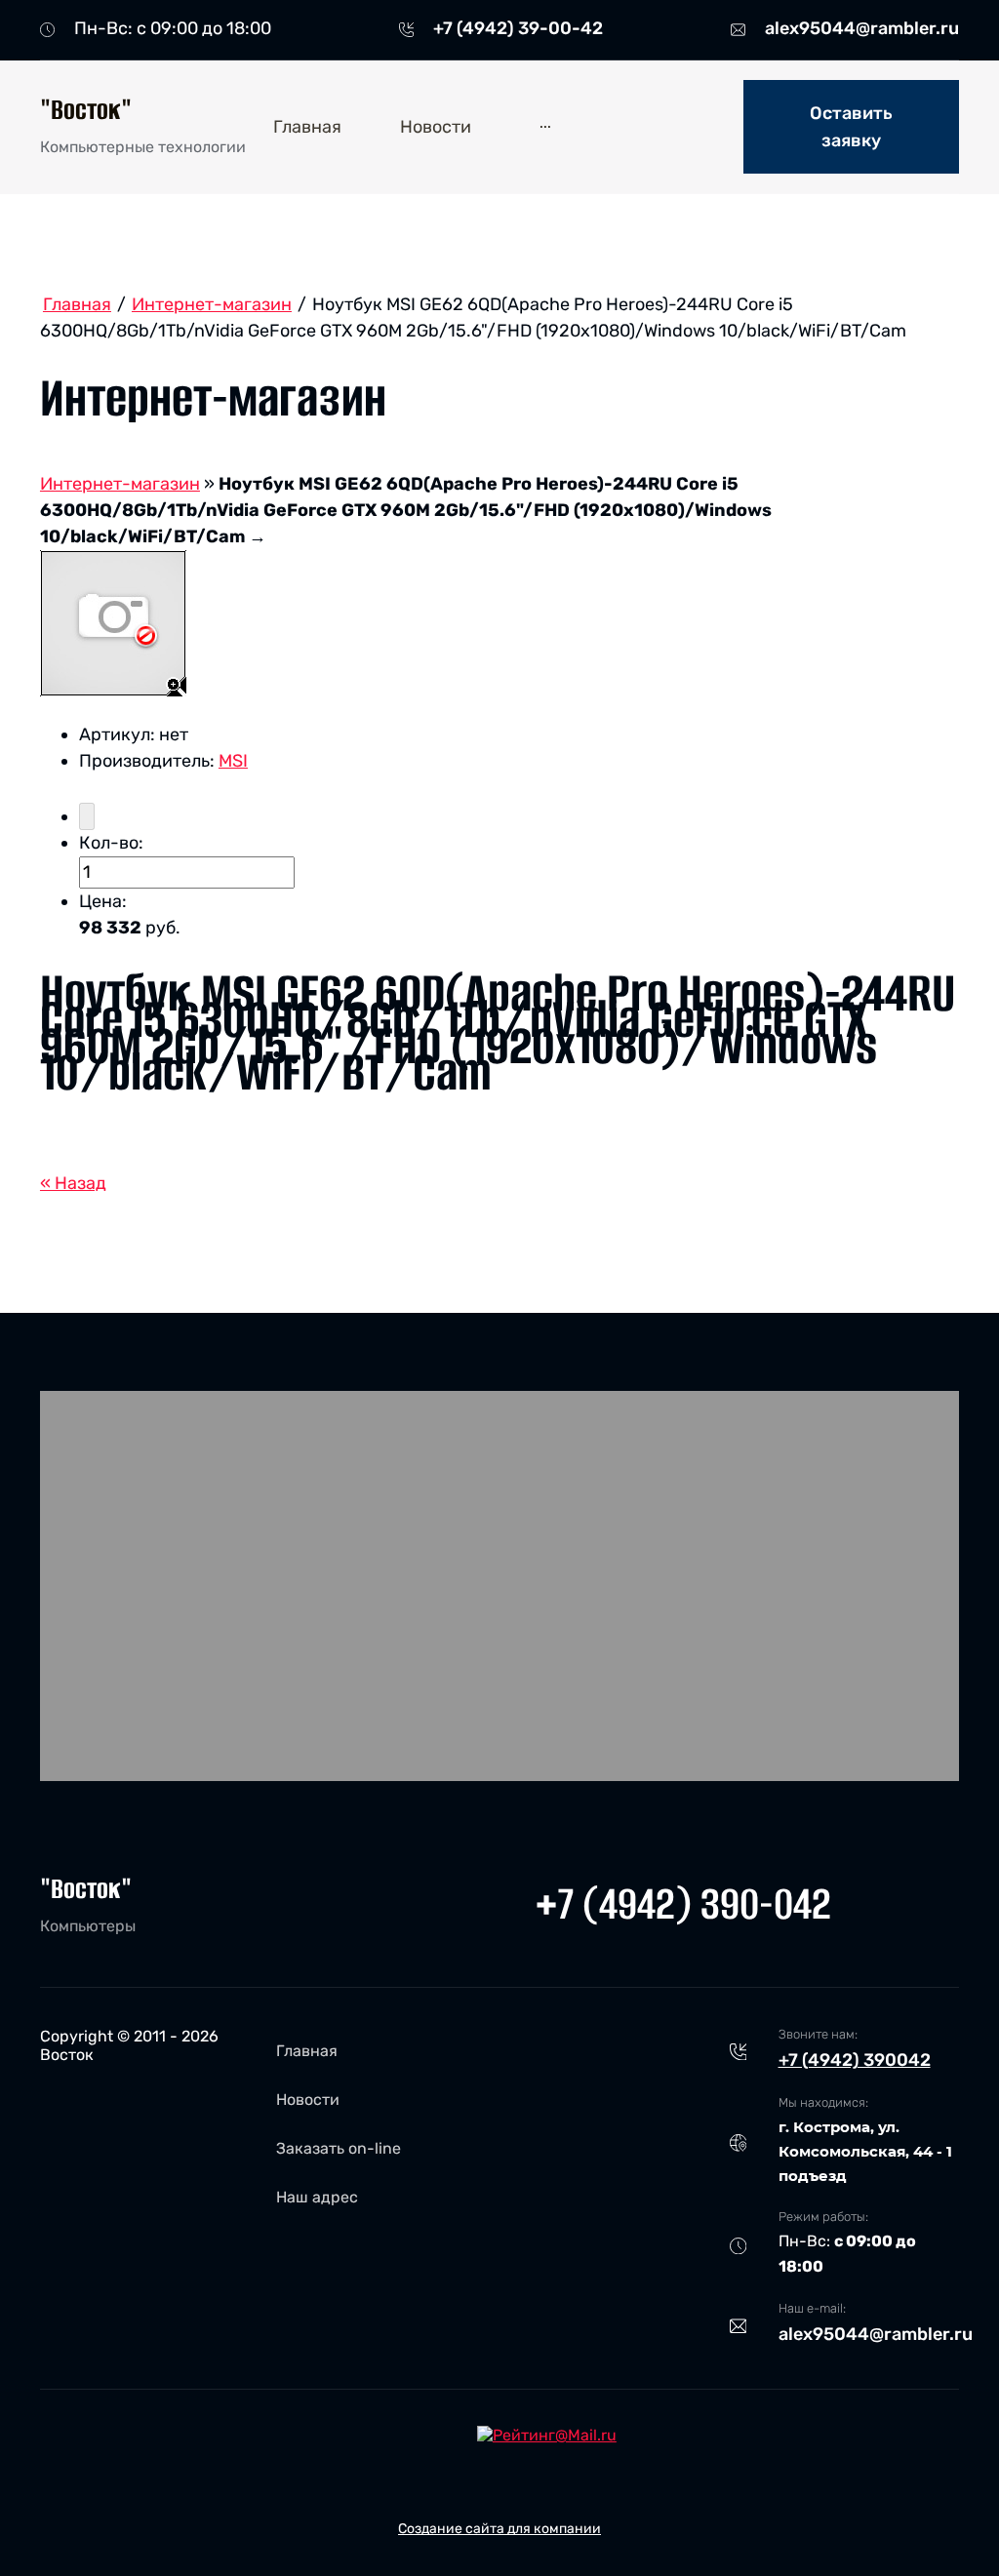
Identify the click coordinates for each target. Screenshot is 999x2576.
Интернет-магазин (120, 484)
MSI (233, 761)
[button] (851, 127)
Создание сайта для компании (499, 2529)
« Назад (73, 1183)
